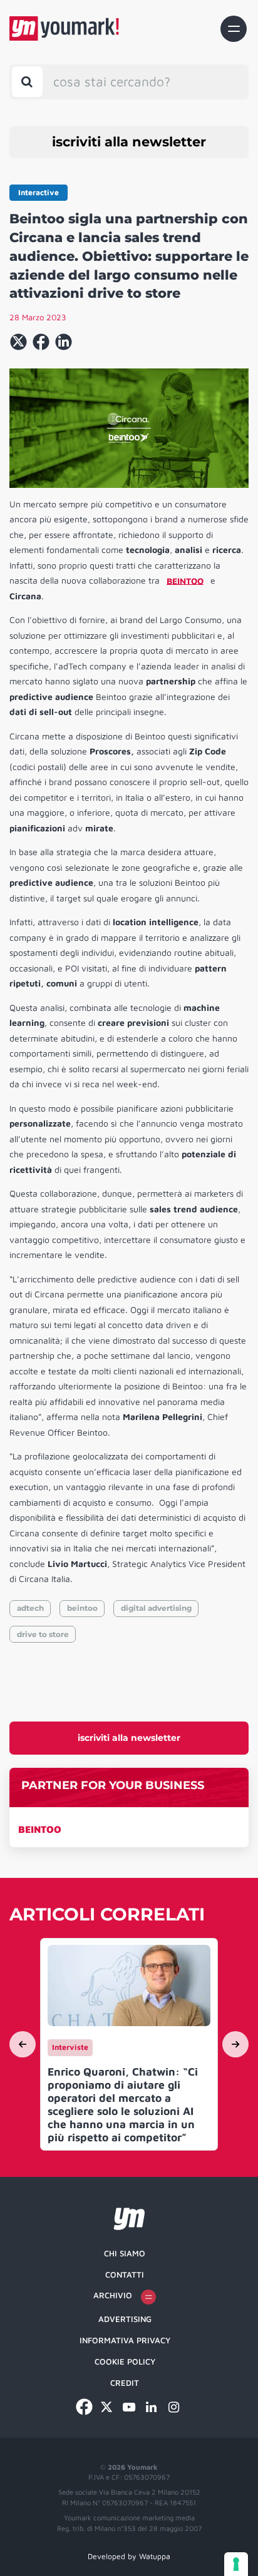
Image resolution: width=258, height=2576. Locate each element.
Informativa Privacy (125, 2340)
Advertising (125, 2319)
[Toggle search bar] (27, 82)
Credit (125, 2383)
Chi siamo (125, 2253)
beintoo (82, 1608)
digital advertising (156, 1608)
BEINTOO (40, 1829)
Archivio (113, 2295)
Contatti (125, 2274)
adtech (30, 1608)
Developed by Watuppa (129, 2556)
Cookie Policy (125, 2361)
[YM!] (64, 28)
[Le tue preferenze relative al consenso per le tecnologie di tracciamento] (236, 2564)
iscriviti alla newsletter (129, 142)
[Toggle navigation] (234, 29)
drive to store (43, 1634)
